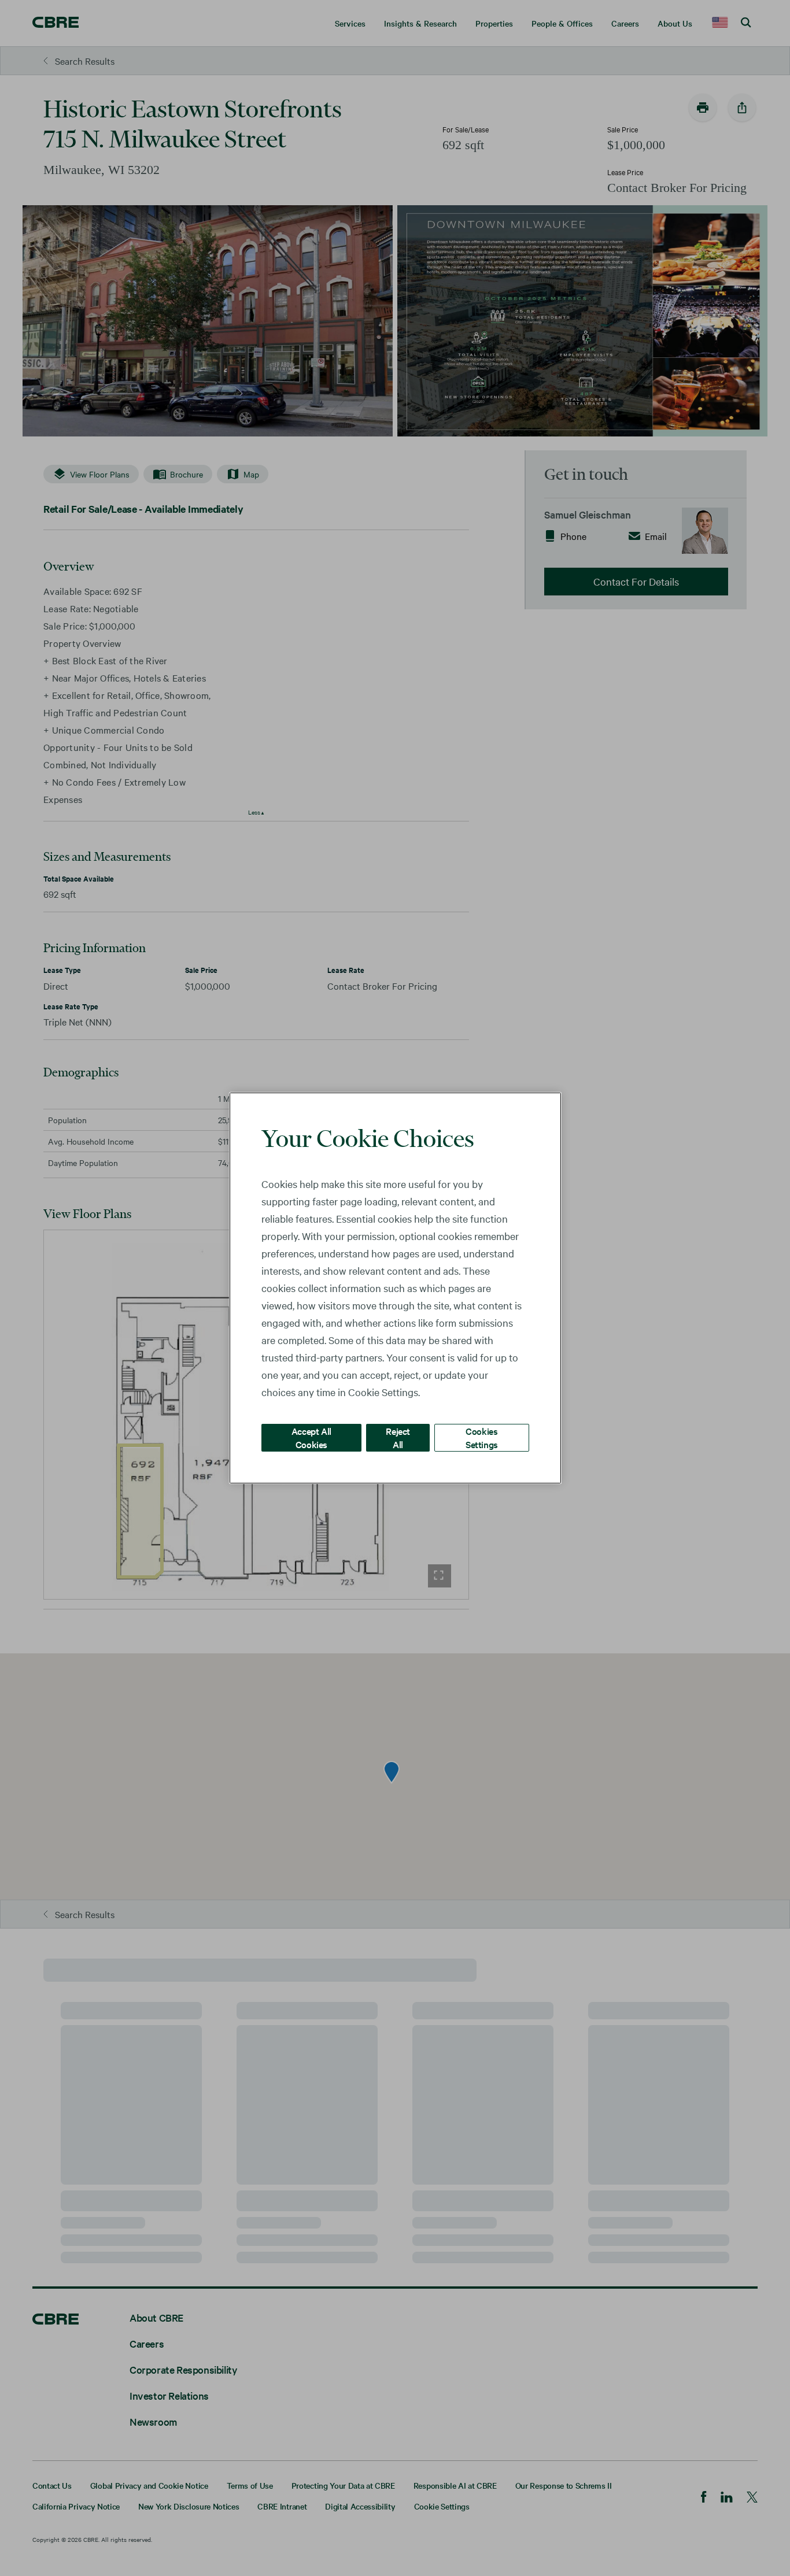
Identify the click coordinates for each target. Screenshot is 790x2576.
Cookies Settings (482, 1437)
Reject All (398, 1437)
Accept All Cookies (311, 1437)
